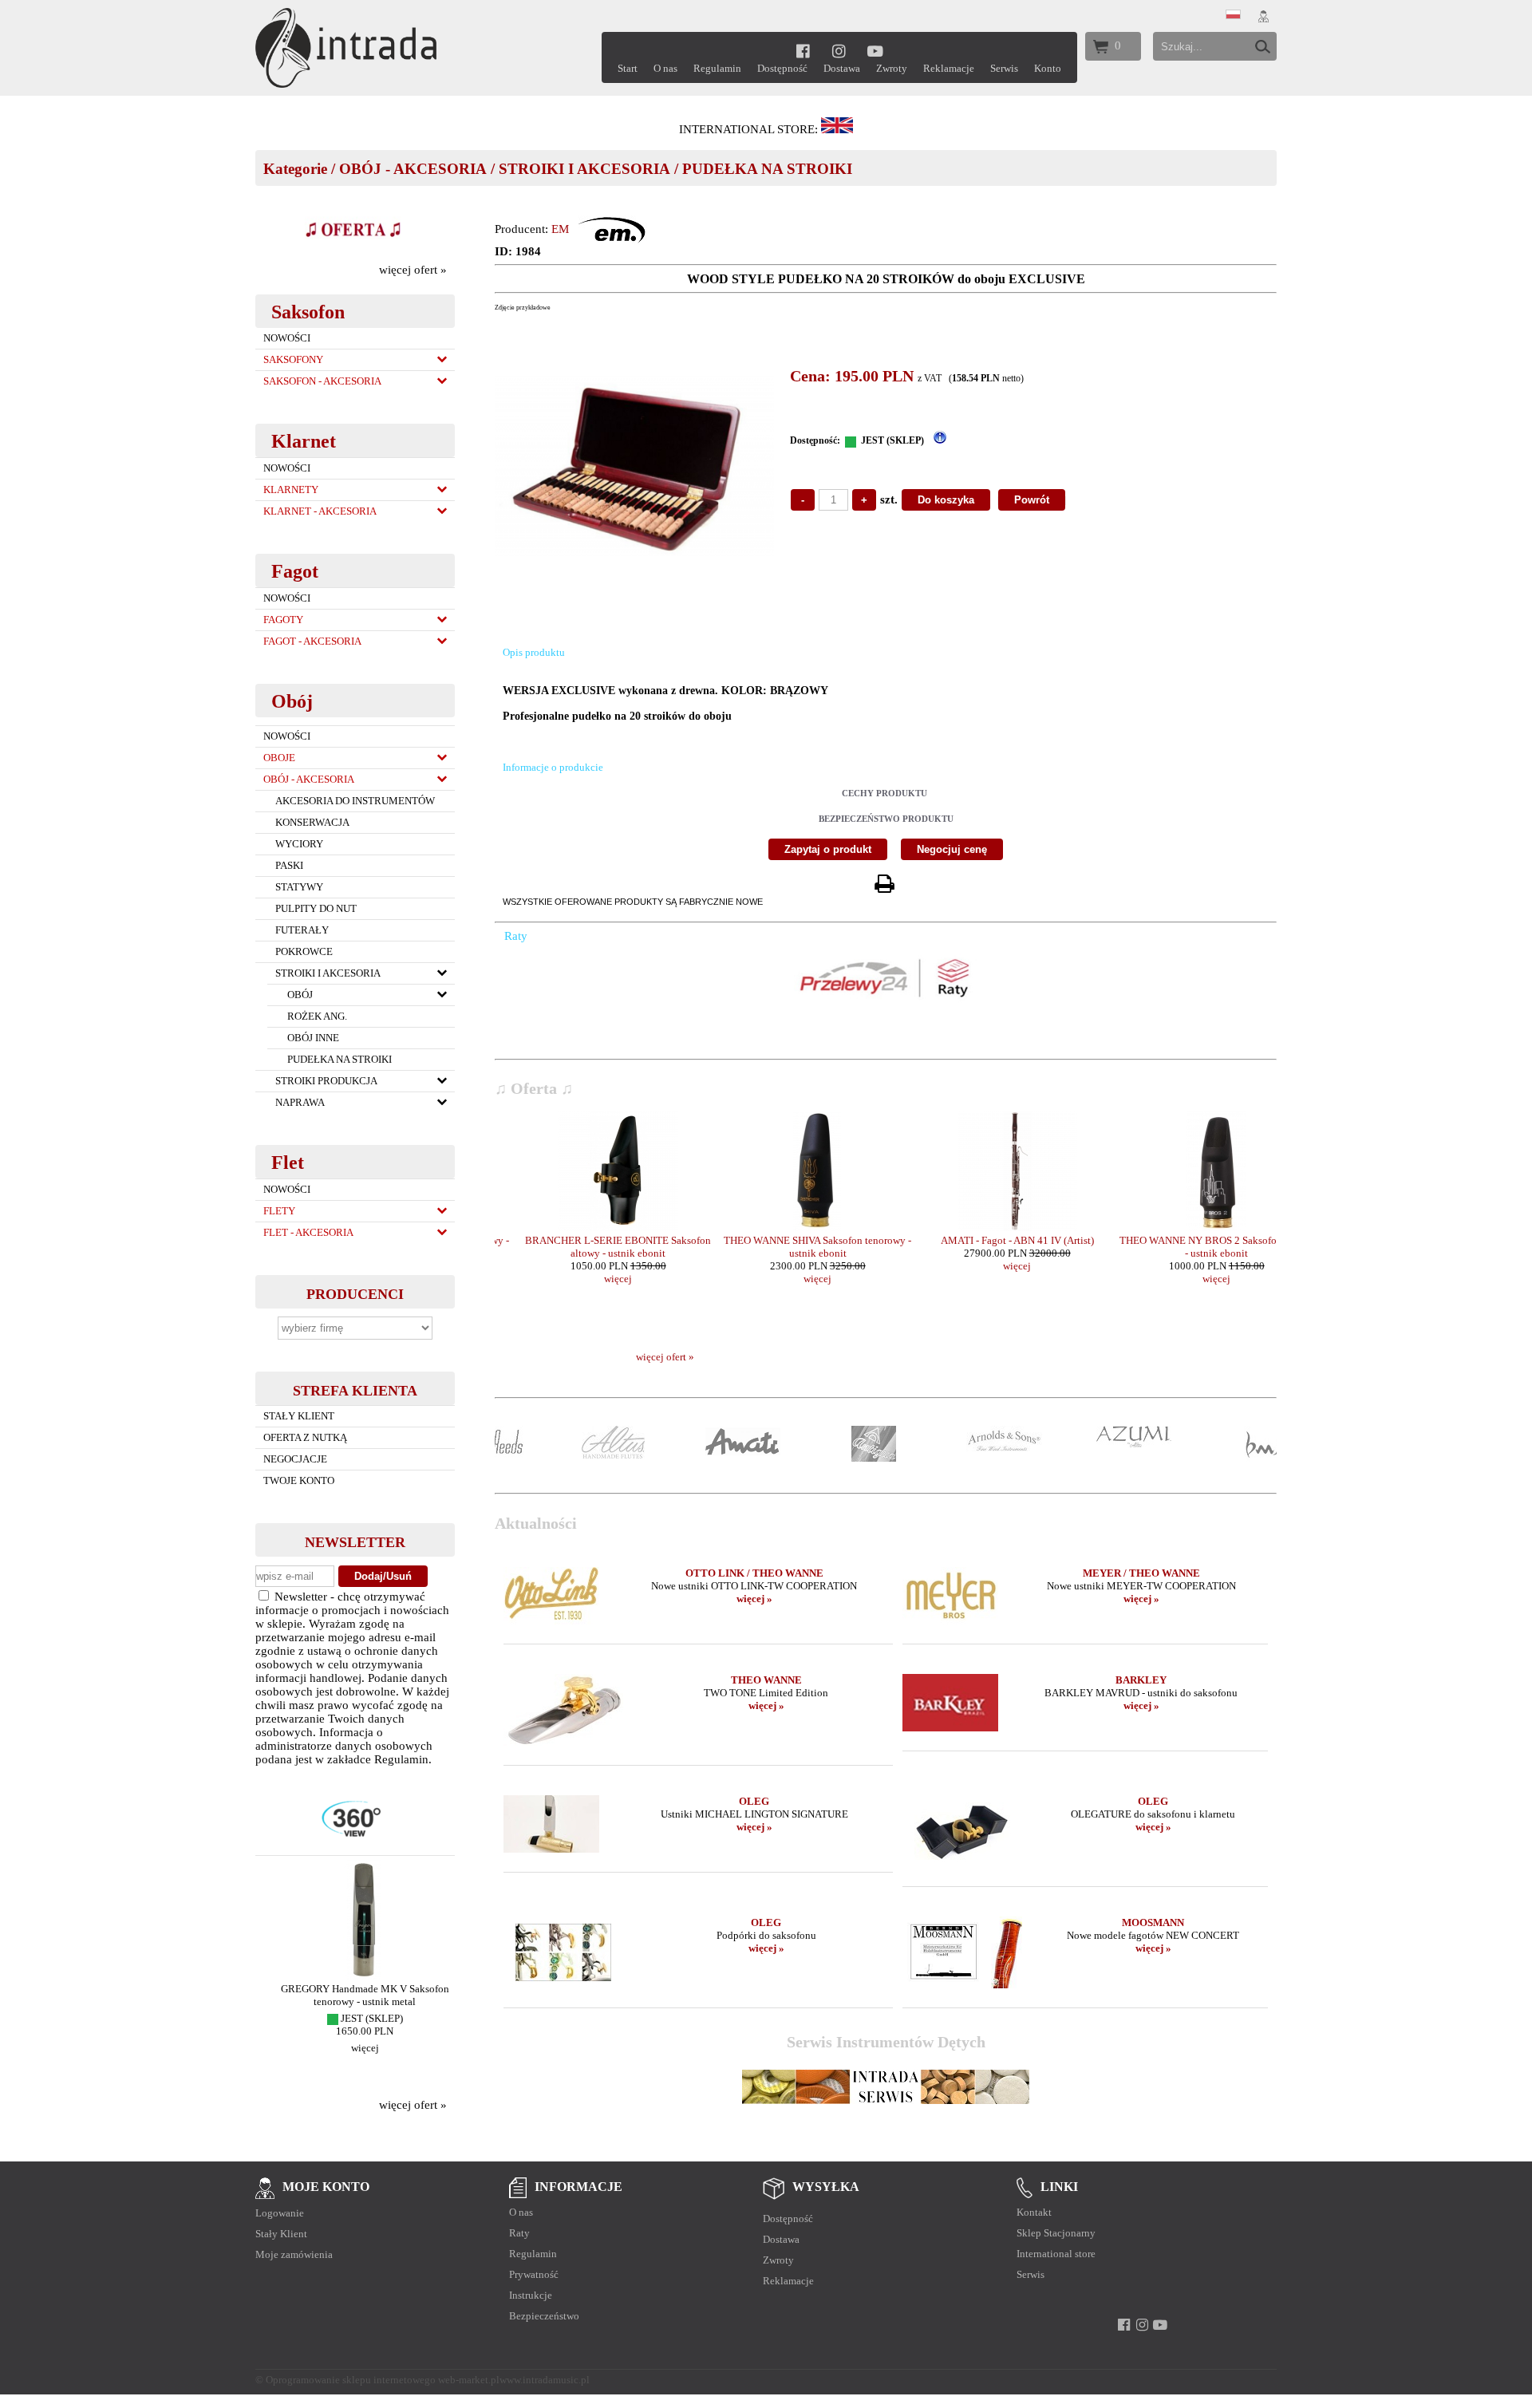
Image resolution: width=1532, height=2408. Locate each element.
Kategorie (295, 169)
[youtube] (876, 51)
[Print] (884, 884)
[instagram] (839, 51)
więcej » (754, 1599)
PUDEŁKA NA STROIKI (767, 169)
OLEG (754, 1801)
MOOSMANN (1153, 1922)
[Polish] (1233, 15)
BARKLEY (1141, 1680)
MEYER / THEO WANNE (1141, 1573)
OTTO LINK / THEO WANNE (754, 1573)
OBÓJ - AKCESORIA (413, 169)
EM (560, 229)
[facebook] (803, 51)
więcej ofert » (413, 270)
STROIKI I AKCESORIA (584, 169)
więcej (355, 2048)
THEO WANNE (766, 1680)
